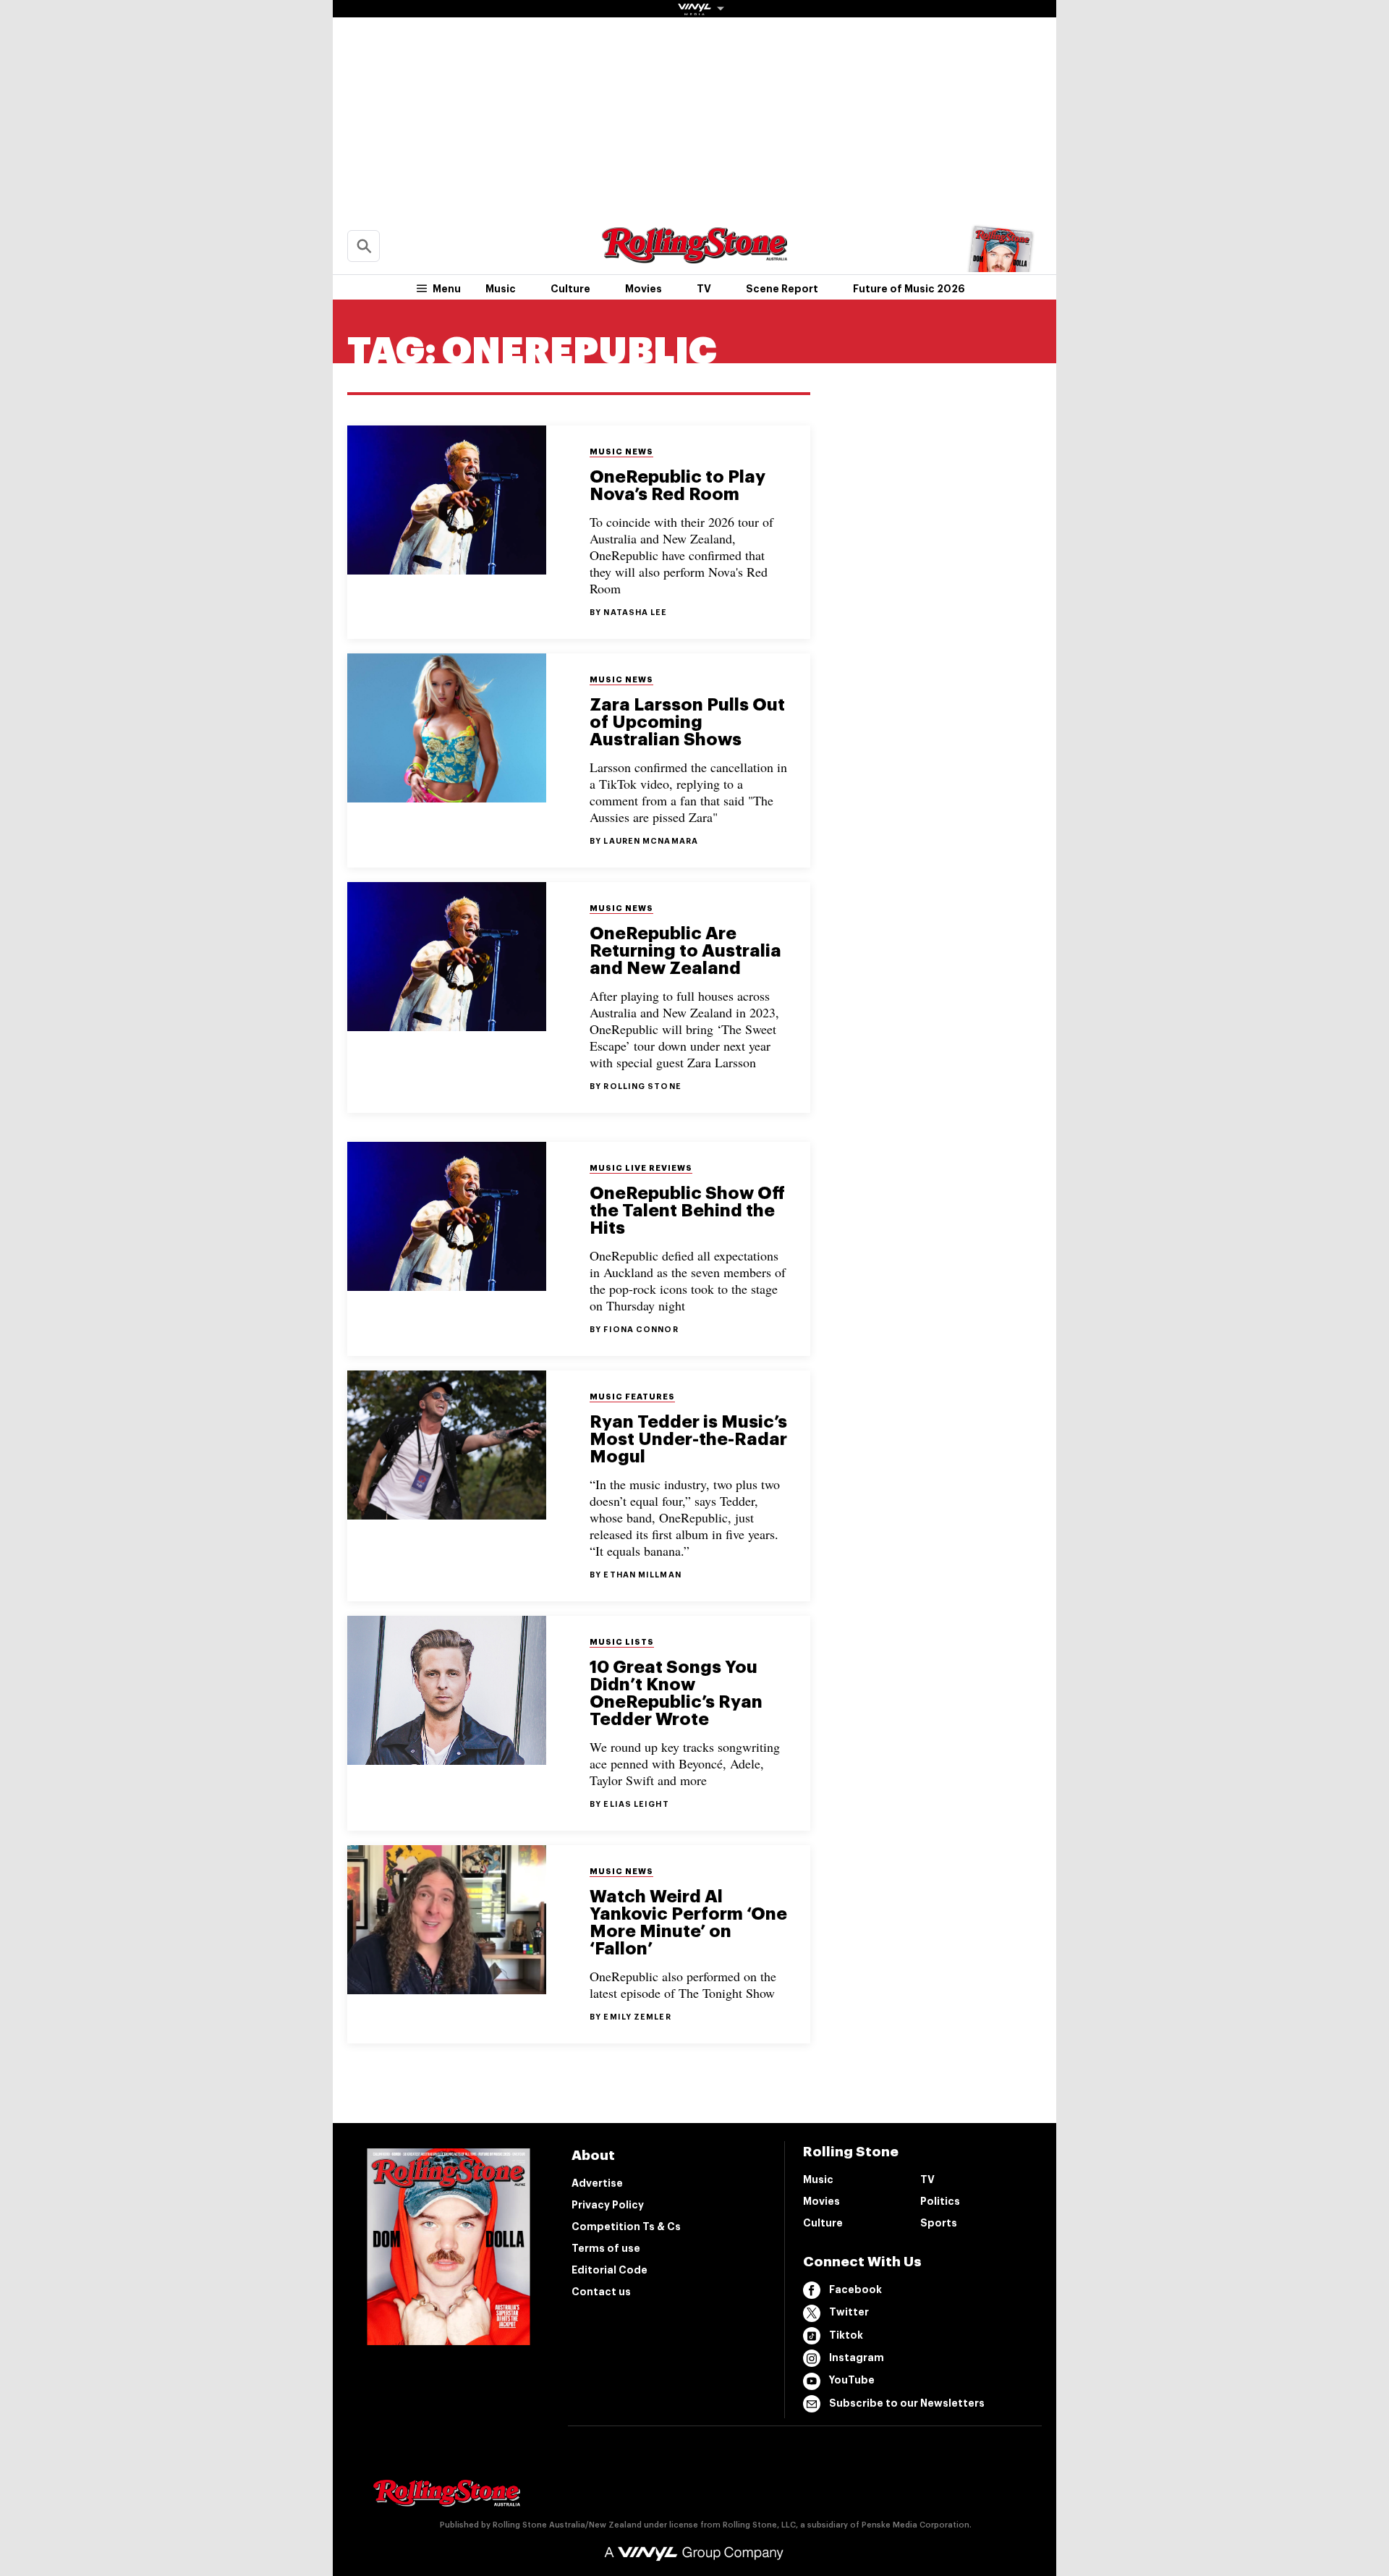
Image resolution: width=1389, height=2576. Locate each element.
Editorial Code (609, 2270)
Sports (939, 2223)
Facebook (855, 2289)
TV (704, 289)
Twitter (849, 2312)
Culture (570, 289)
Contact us (601, 2292)
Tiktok (846, 2335)
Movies (643, 289)
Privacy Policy (608, 2205)
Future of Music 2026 (909, 289)
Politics (940, 2201)
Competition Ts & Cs (626, 2227)
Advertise (597, 2183)
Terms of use (606, 2248)
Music (501, 289)
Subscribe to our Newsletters (907, 2403)
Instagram (857, 2357)
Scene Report (782, 289)
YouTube (852, 2380)
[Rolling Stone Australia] (694, 257)
